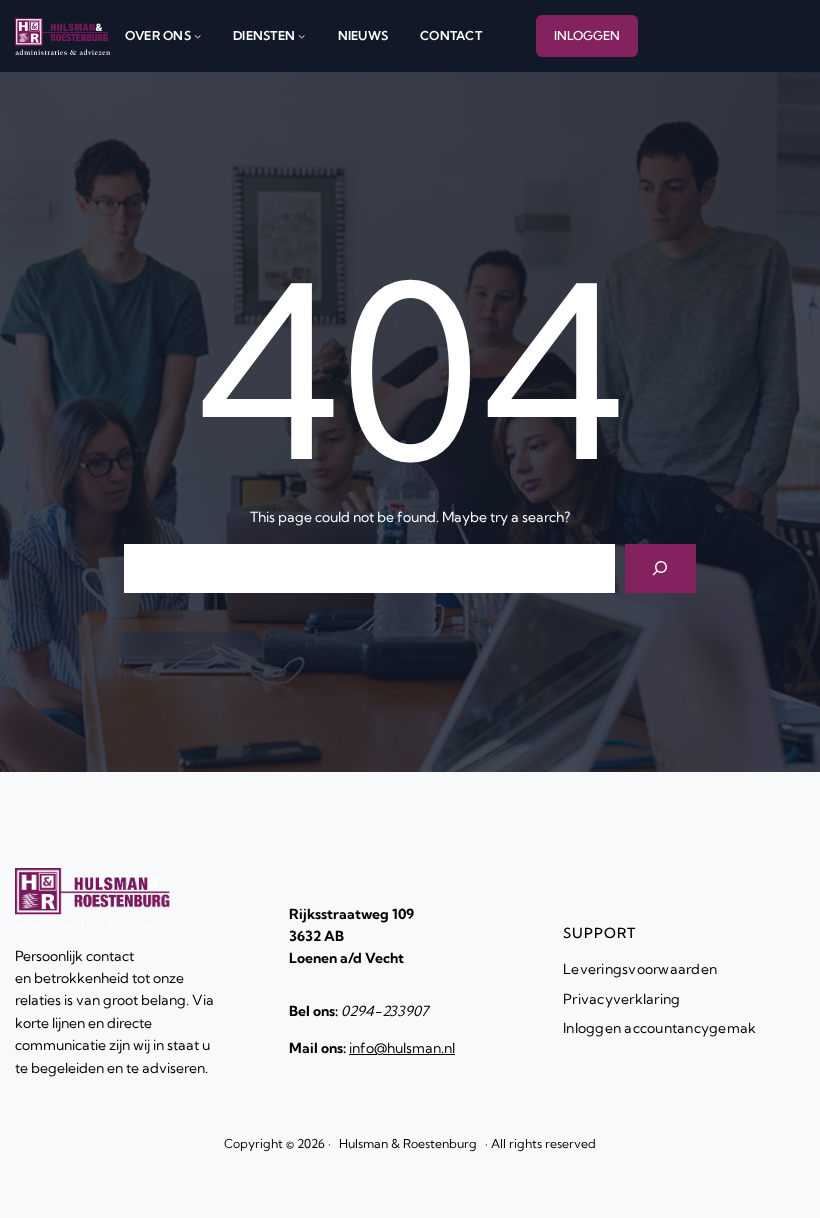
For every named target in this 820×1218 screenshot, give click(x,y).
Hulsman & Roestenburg (408, 1143)
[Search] (660, 568)
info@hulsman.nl (402, 1048)
